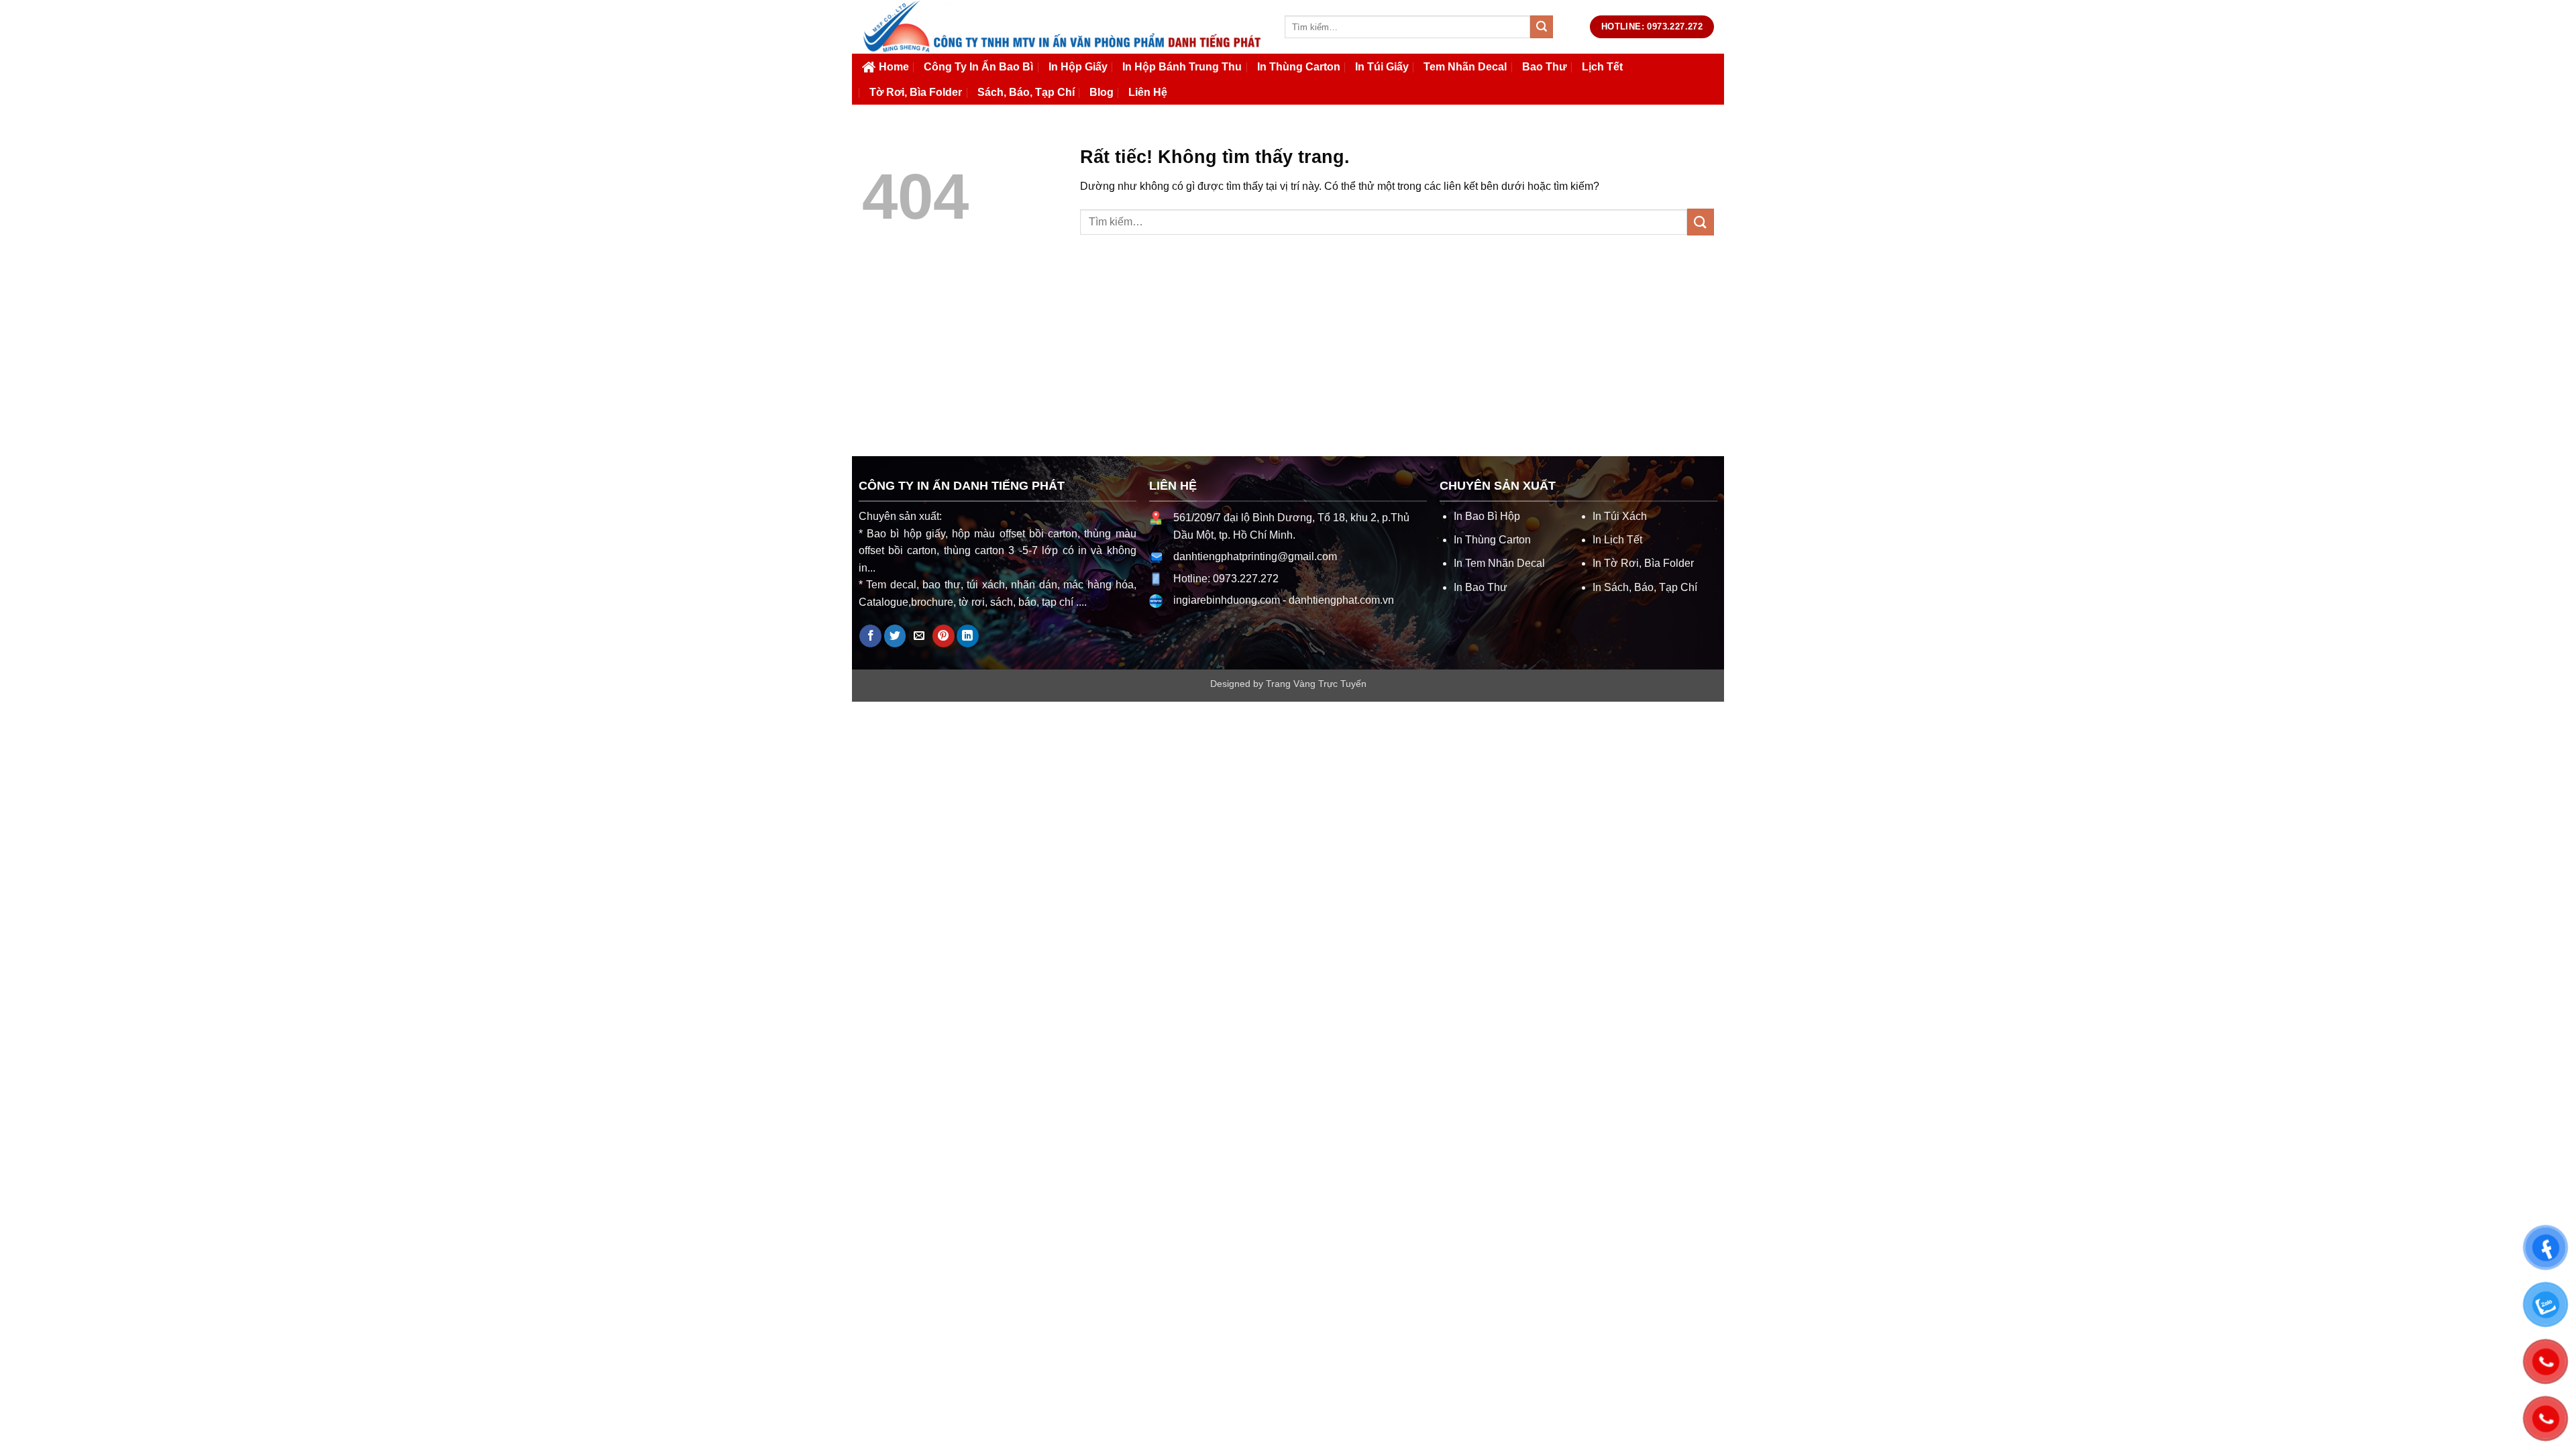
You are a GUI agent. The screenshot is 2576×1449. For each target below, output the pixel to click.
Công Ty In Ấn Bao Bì (978, 67)
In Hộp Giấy (1078, 67)
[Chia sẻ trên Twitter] (895, 636)
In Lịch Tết (1617, 540)
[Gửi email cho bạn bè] (919, 636)
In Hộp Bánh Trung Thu (1182, 67)
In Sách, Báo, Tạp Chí (1645, 587)
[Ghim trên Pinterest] (944, 636)
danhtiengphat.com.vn (1341, 600)
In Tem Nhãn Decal (1499, 563)
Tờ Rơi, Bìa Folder (916, 92)
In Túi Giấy (1382, 67)
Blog (1102, 92)
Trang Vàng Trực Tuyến (1316, 684)
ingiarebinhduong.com (1227, 600)
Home (894, 67)
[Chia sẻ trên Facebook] (870, 636)
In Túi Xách (1620, 516)
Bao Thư (1545, 67)
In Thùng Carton (1299, 67)
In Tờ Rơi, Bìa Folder (1643, 563)
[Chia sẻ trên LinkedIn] (968, 636)
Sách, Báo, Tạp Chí (1026, 92)
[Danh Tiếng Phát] (1063, 27)
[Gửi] (1542, 27)
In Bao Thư (1481, 587)
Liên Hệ (1148, 92)
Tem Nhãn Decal (1465, 67)
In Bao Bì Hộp (1487, 516)
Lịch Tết (1602, 67)
